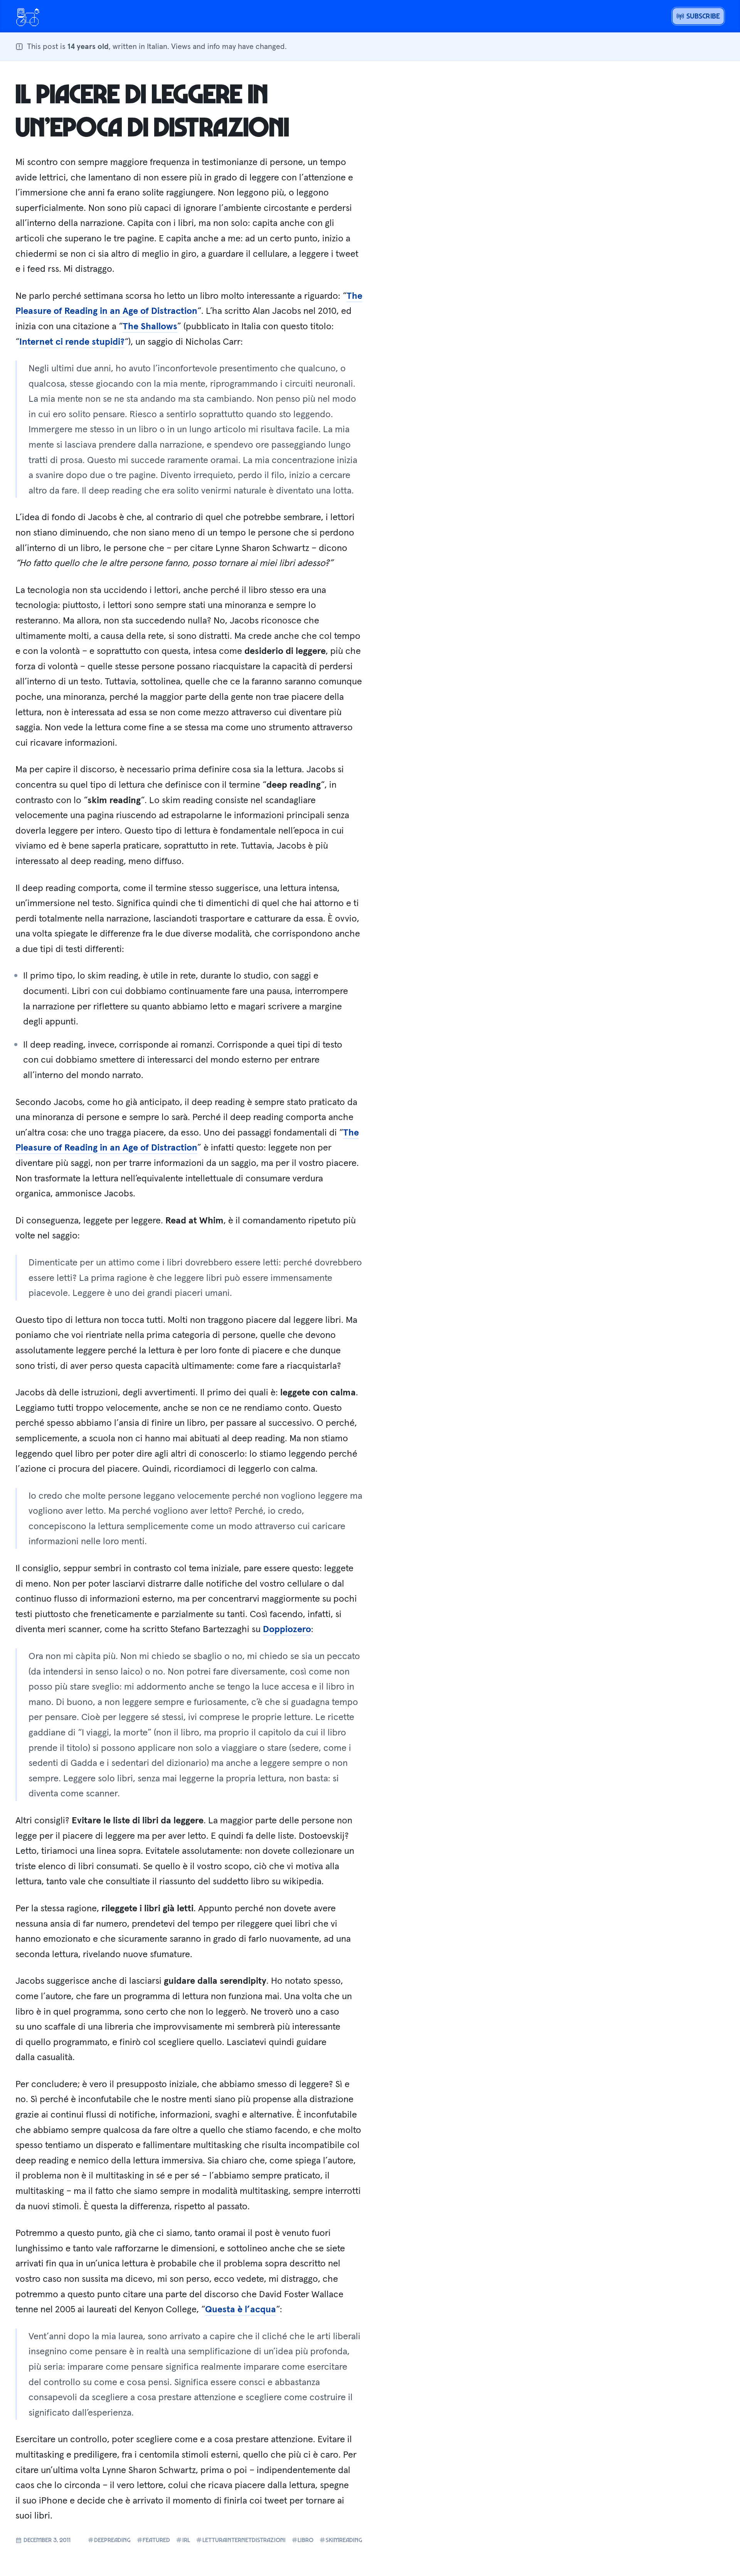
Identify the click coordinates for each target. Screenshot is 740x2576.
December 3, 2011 (46, 2540)
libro (305, 2540)
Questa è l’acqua (240, 2309)
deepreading (112, 2540)
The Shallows (150, 326)
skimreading (344, 2540)
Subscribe (702, 16)
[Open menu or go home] (28, 16)
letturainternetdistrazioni (244, 2540)
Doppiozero (287, 1629)
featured (156, 2540)
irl (186, 2540)
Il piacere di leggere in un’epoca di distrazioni (152, 110)
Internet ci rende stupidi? (72, 341)
